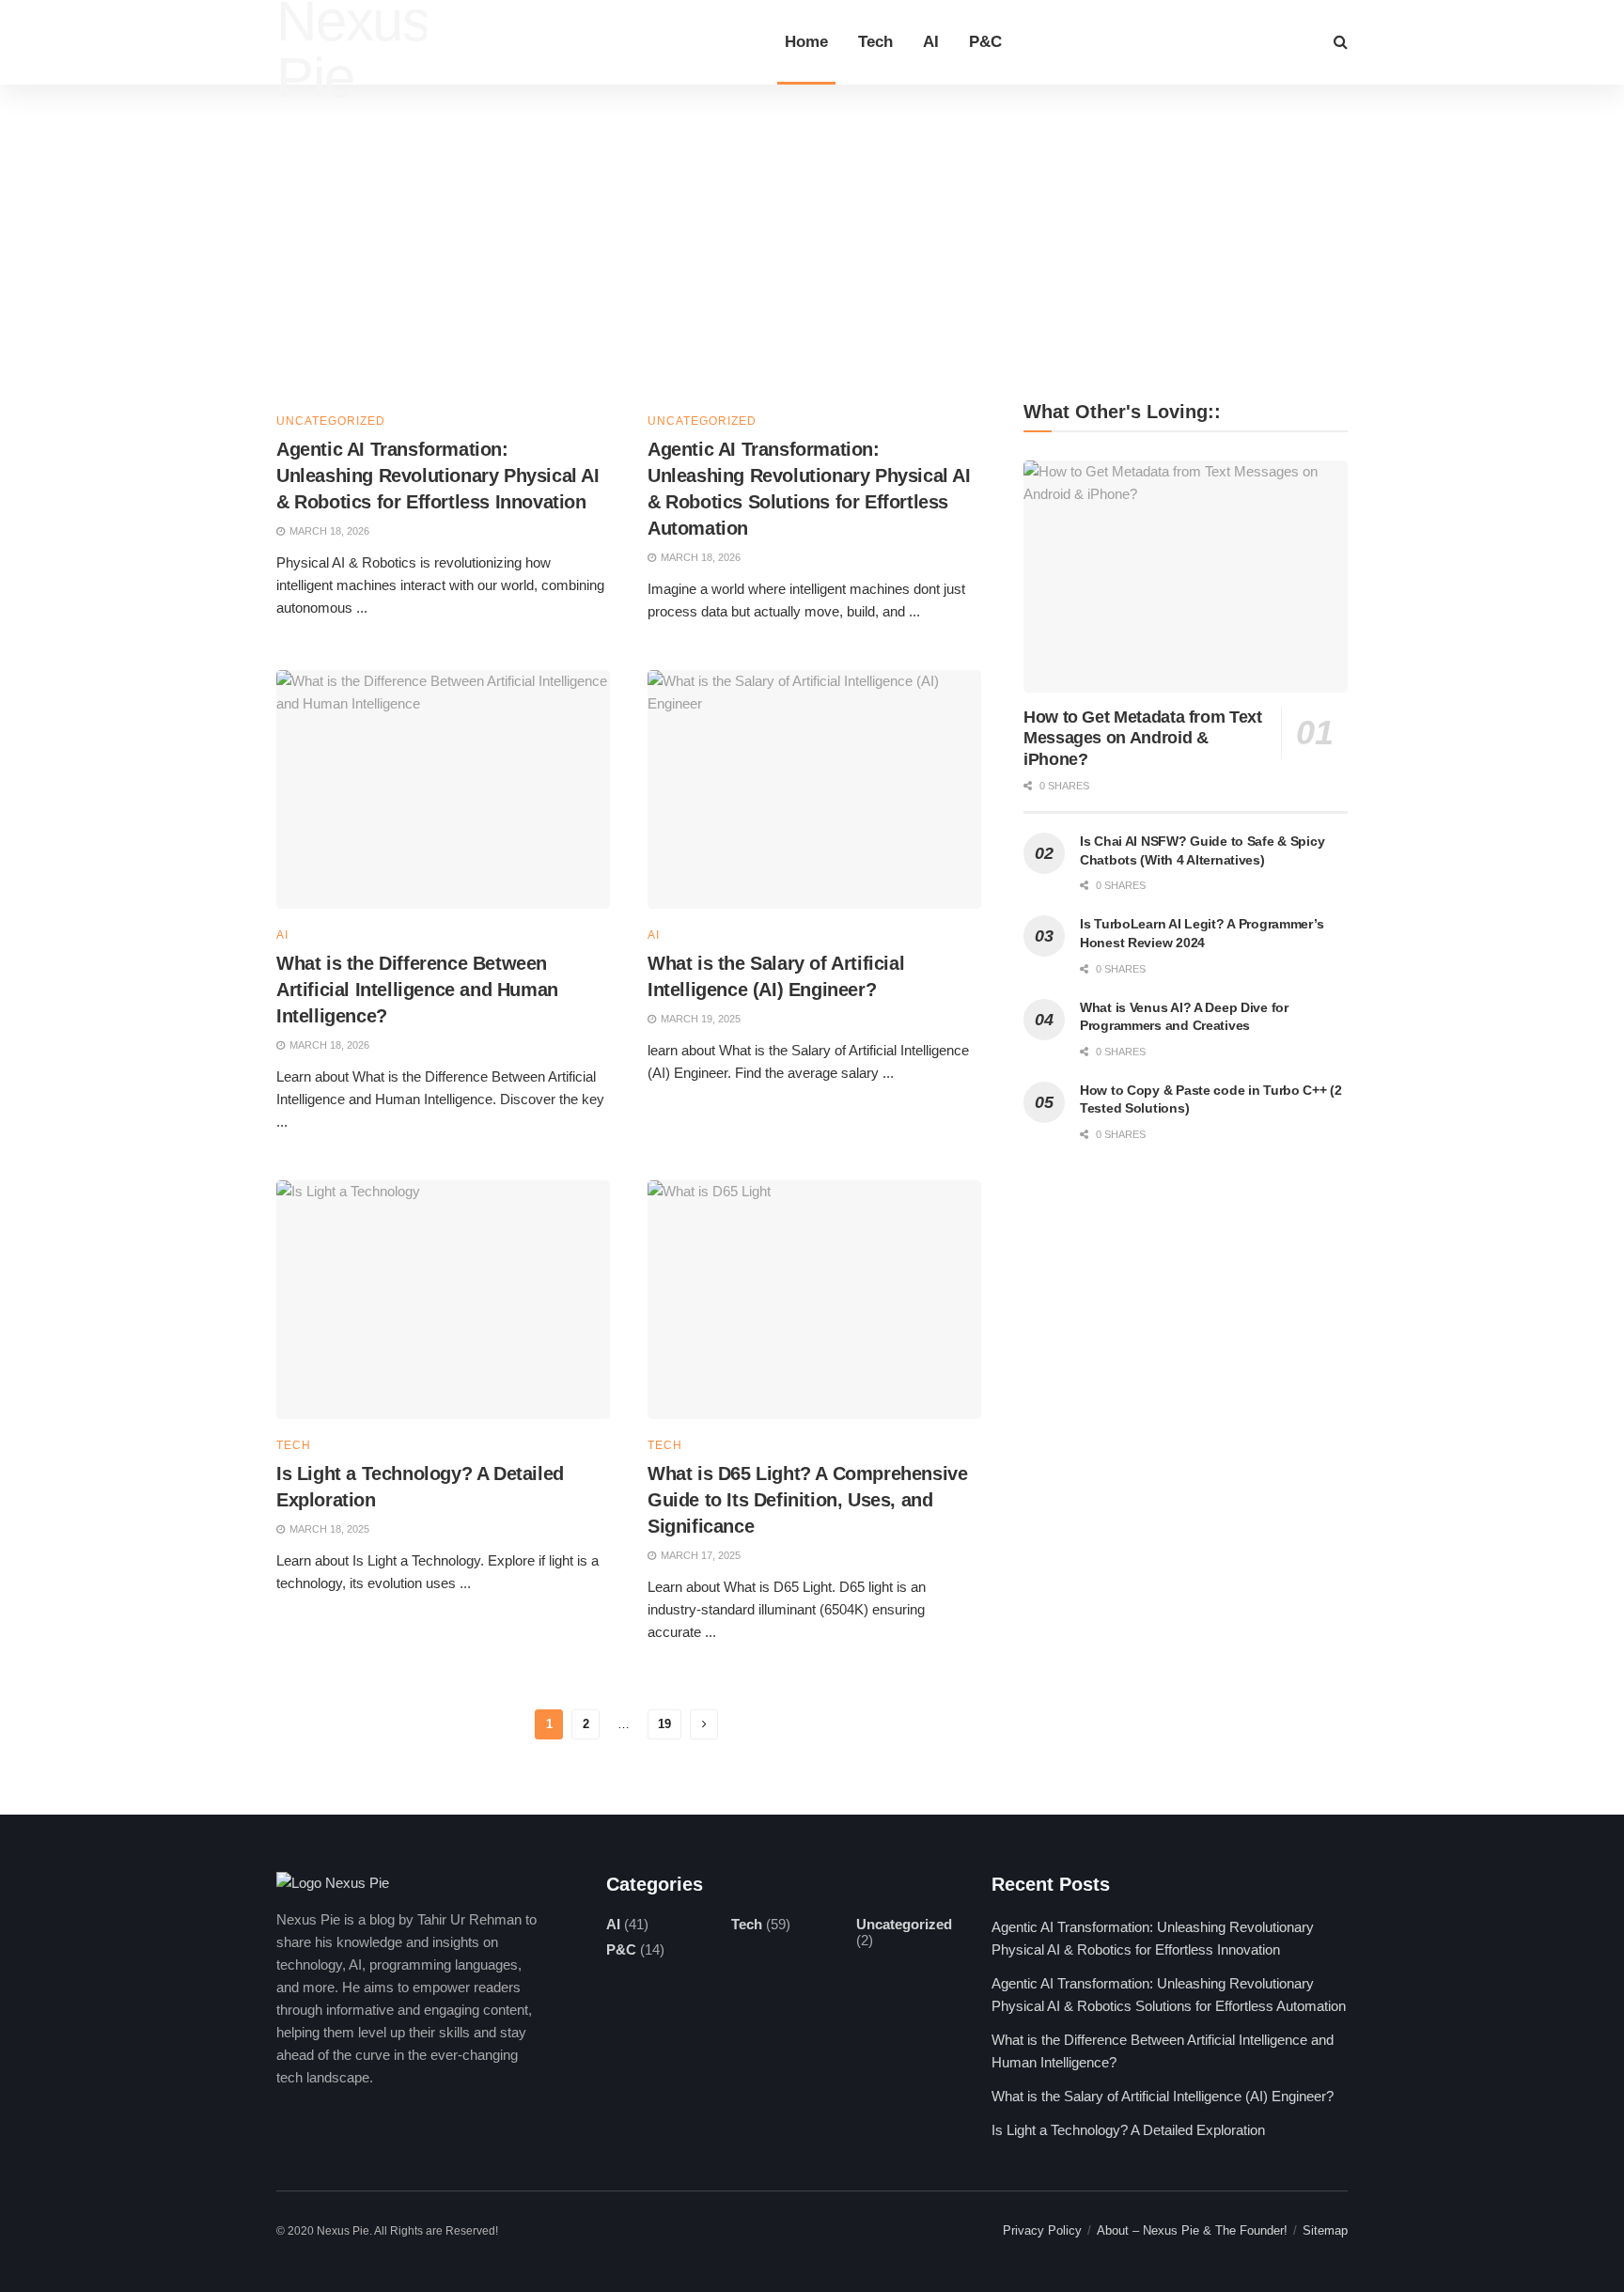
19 (664, 1724)
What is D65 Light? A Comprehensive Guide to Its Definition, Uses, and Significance (807, 1500)
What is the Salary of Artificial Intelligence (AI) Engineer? (1163, 2096)
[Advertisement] (812, 226)
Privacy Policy (1042, 2230)
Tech (875, 42)
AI (931, 42)
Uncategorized (331, 421)
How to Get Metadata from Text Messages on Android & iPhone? (1143, 738)
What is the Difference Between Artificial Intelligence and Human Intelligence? (417, 990)
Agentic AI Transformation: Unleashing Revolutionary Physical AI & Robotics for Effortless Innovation (438, 476)
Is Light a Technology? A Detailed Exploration (1128, 2130)
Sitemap (1325, 2230)
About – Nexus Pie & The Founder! (1192, 2230)
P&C (985, 42)
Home (806, 42)
